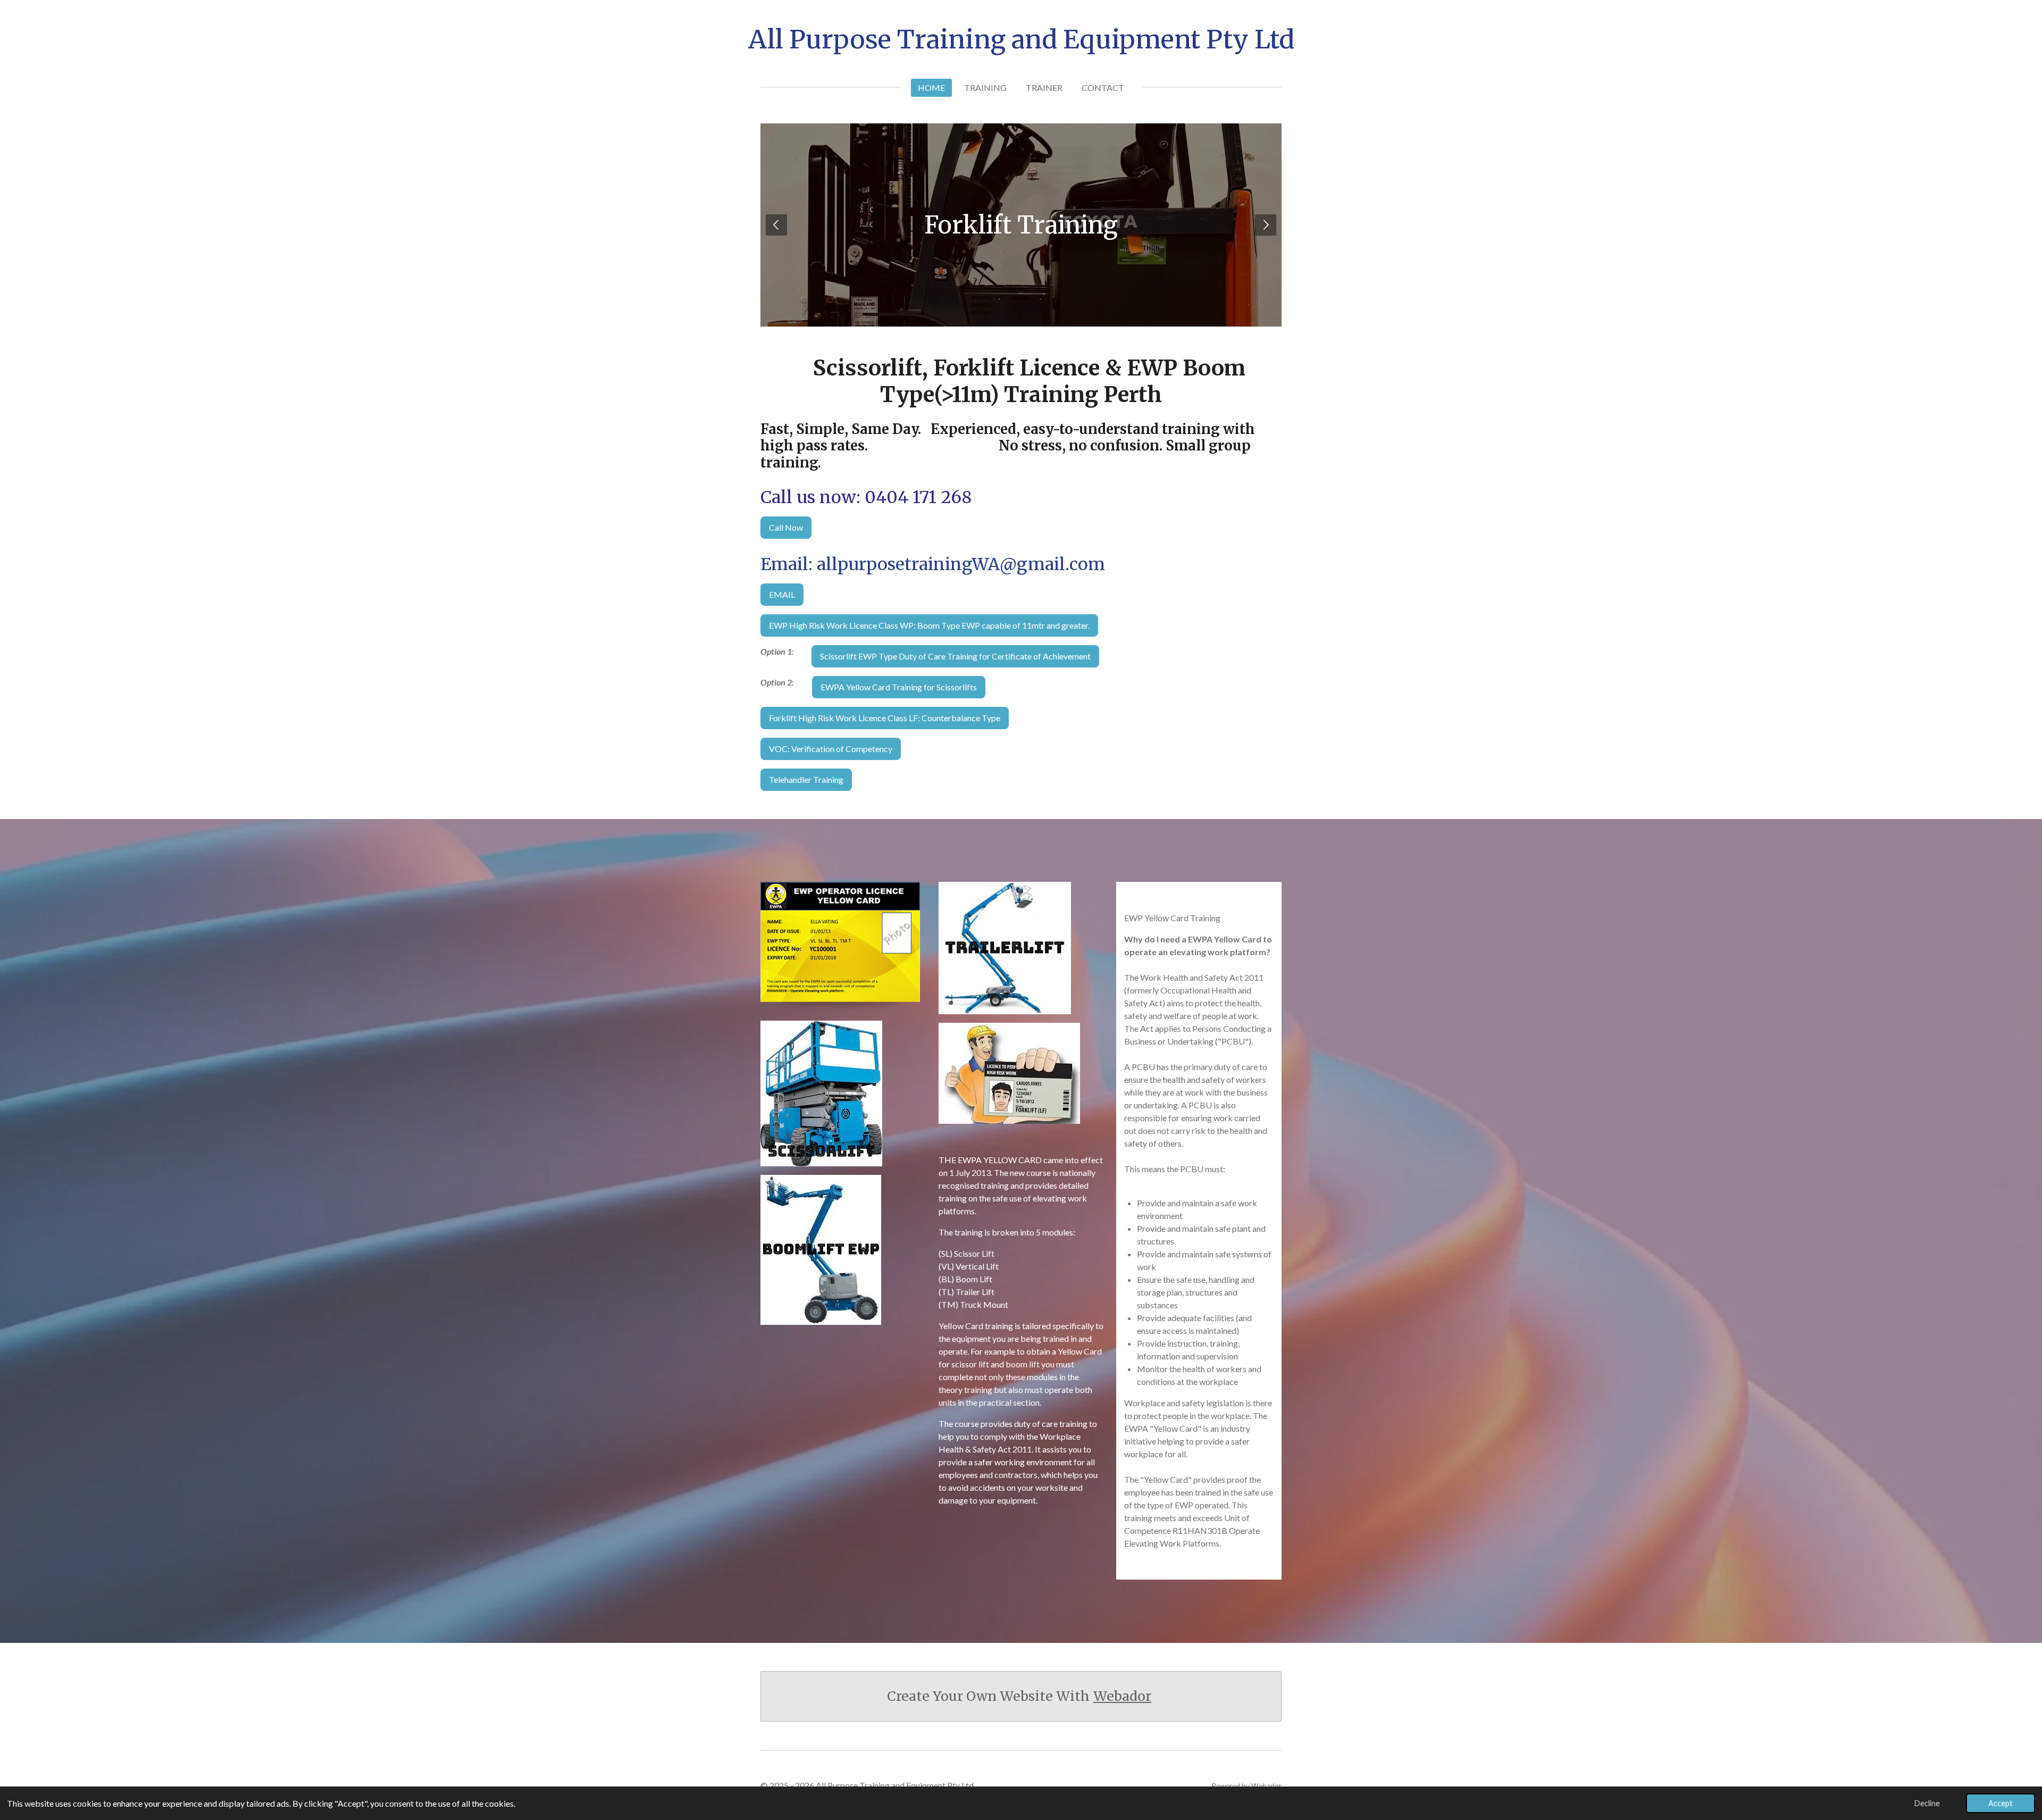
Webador (1122, 1696)
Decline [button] (1927, 1803)
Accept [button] (2001, 1803)
